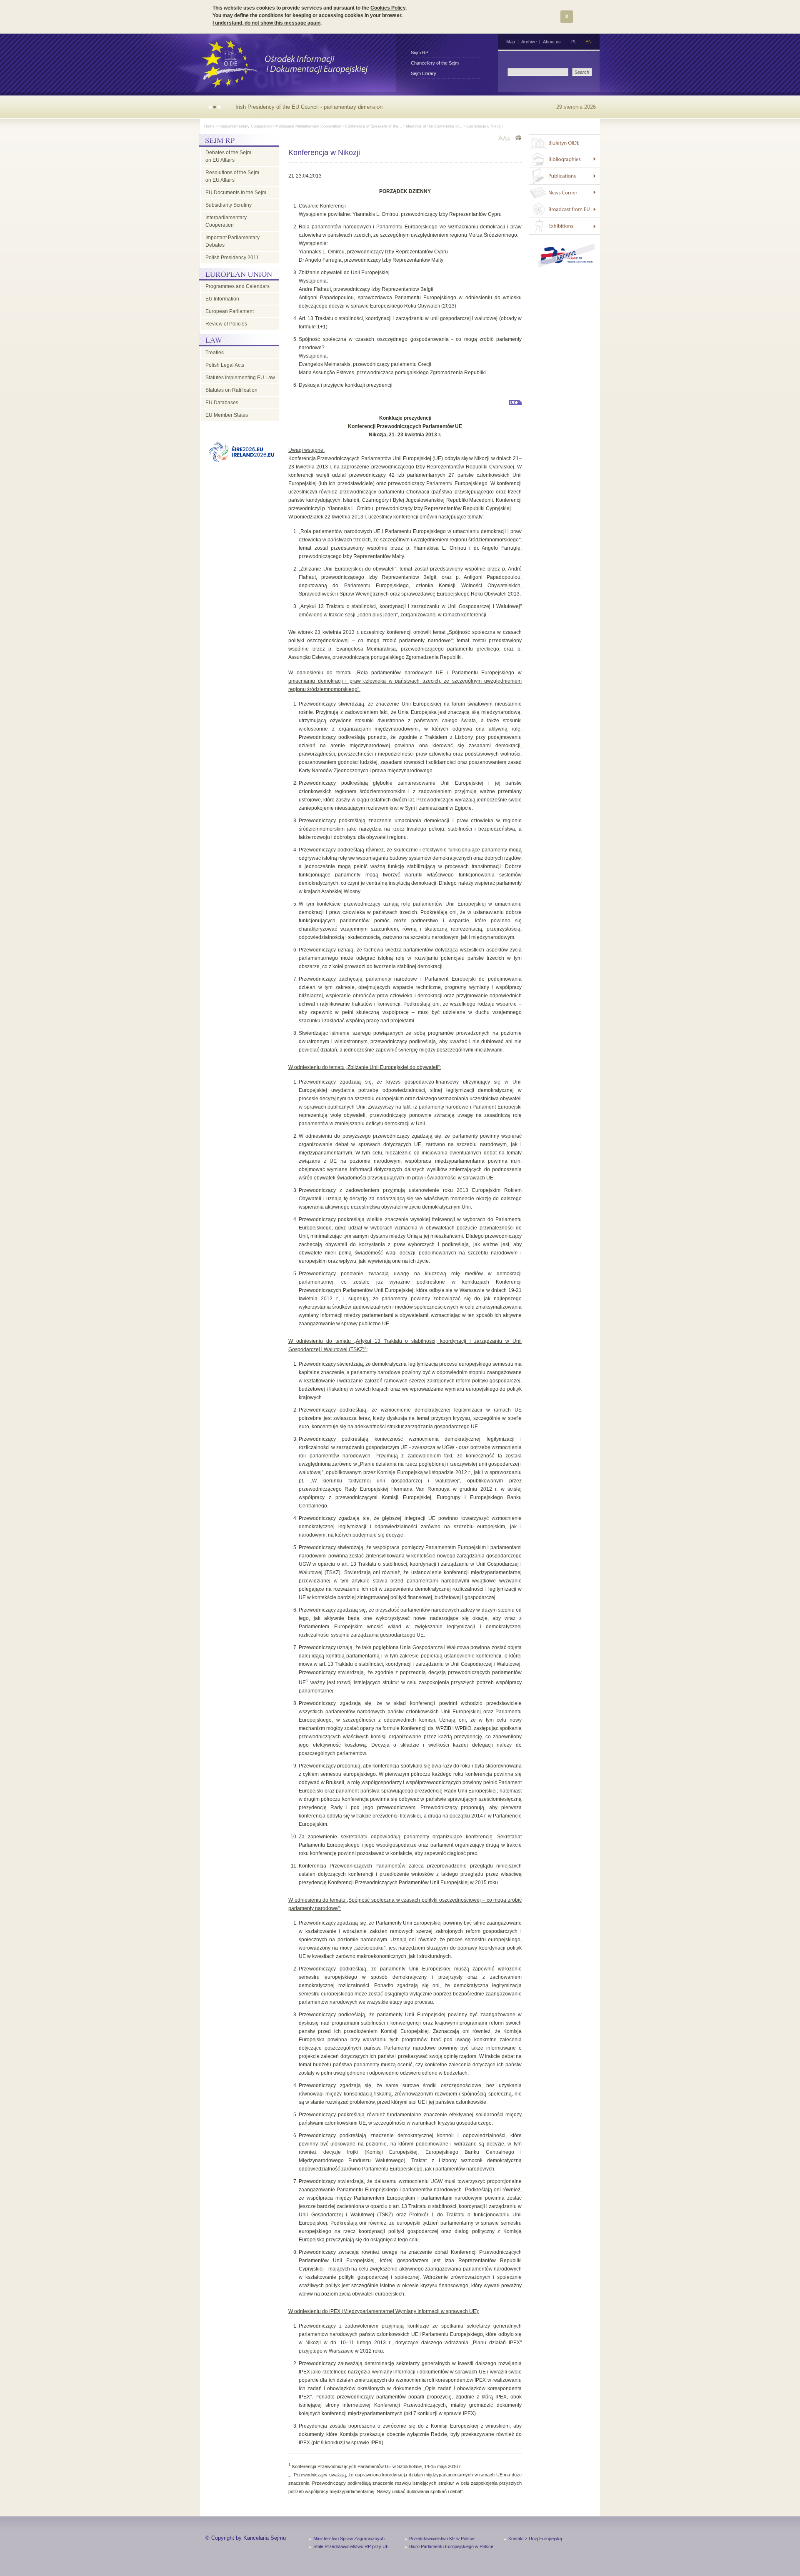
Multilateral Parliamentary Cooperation (308, 126)
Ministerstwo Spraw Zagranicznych (349, 2538)
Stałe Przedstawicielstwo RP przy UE (351, 2546)
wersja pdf (515, 403)
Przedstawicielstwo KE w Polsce (442, 2538)
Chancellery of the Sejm (435, 63)
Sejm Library (424, 73)
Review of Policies (226, 324)
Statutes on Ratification (231, 390)
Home (209, 126)
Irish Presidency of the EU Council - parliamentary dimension (309, 107)
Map (511, 42)
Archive (529, 42)
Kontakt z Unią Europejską (535, 2538)
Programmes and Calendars (237, 286)
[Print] (518, 139)
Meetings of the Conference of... (434, 126)
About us (552, 42)
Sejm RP (420, 53)
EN (589, 42)
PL (574, 42)
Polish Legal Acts (225, 365)
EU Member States (227, 415)
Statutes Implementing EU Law (240, 378)
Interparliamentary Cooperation (245, 126)
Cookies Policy (388, 8)
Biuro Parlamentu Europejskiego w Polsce (451, 2546)
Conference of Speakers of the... (374, 126)
